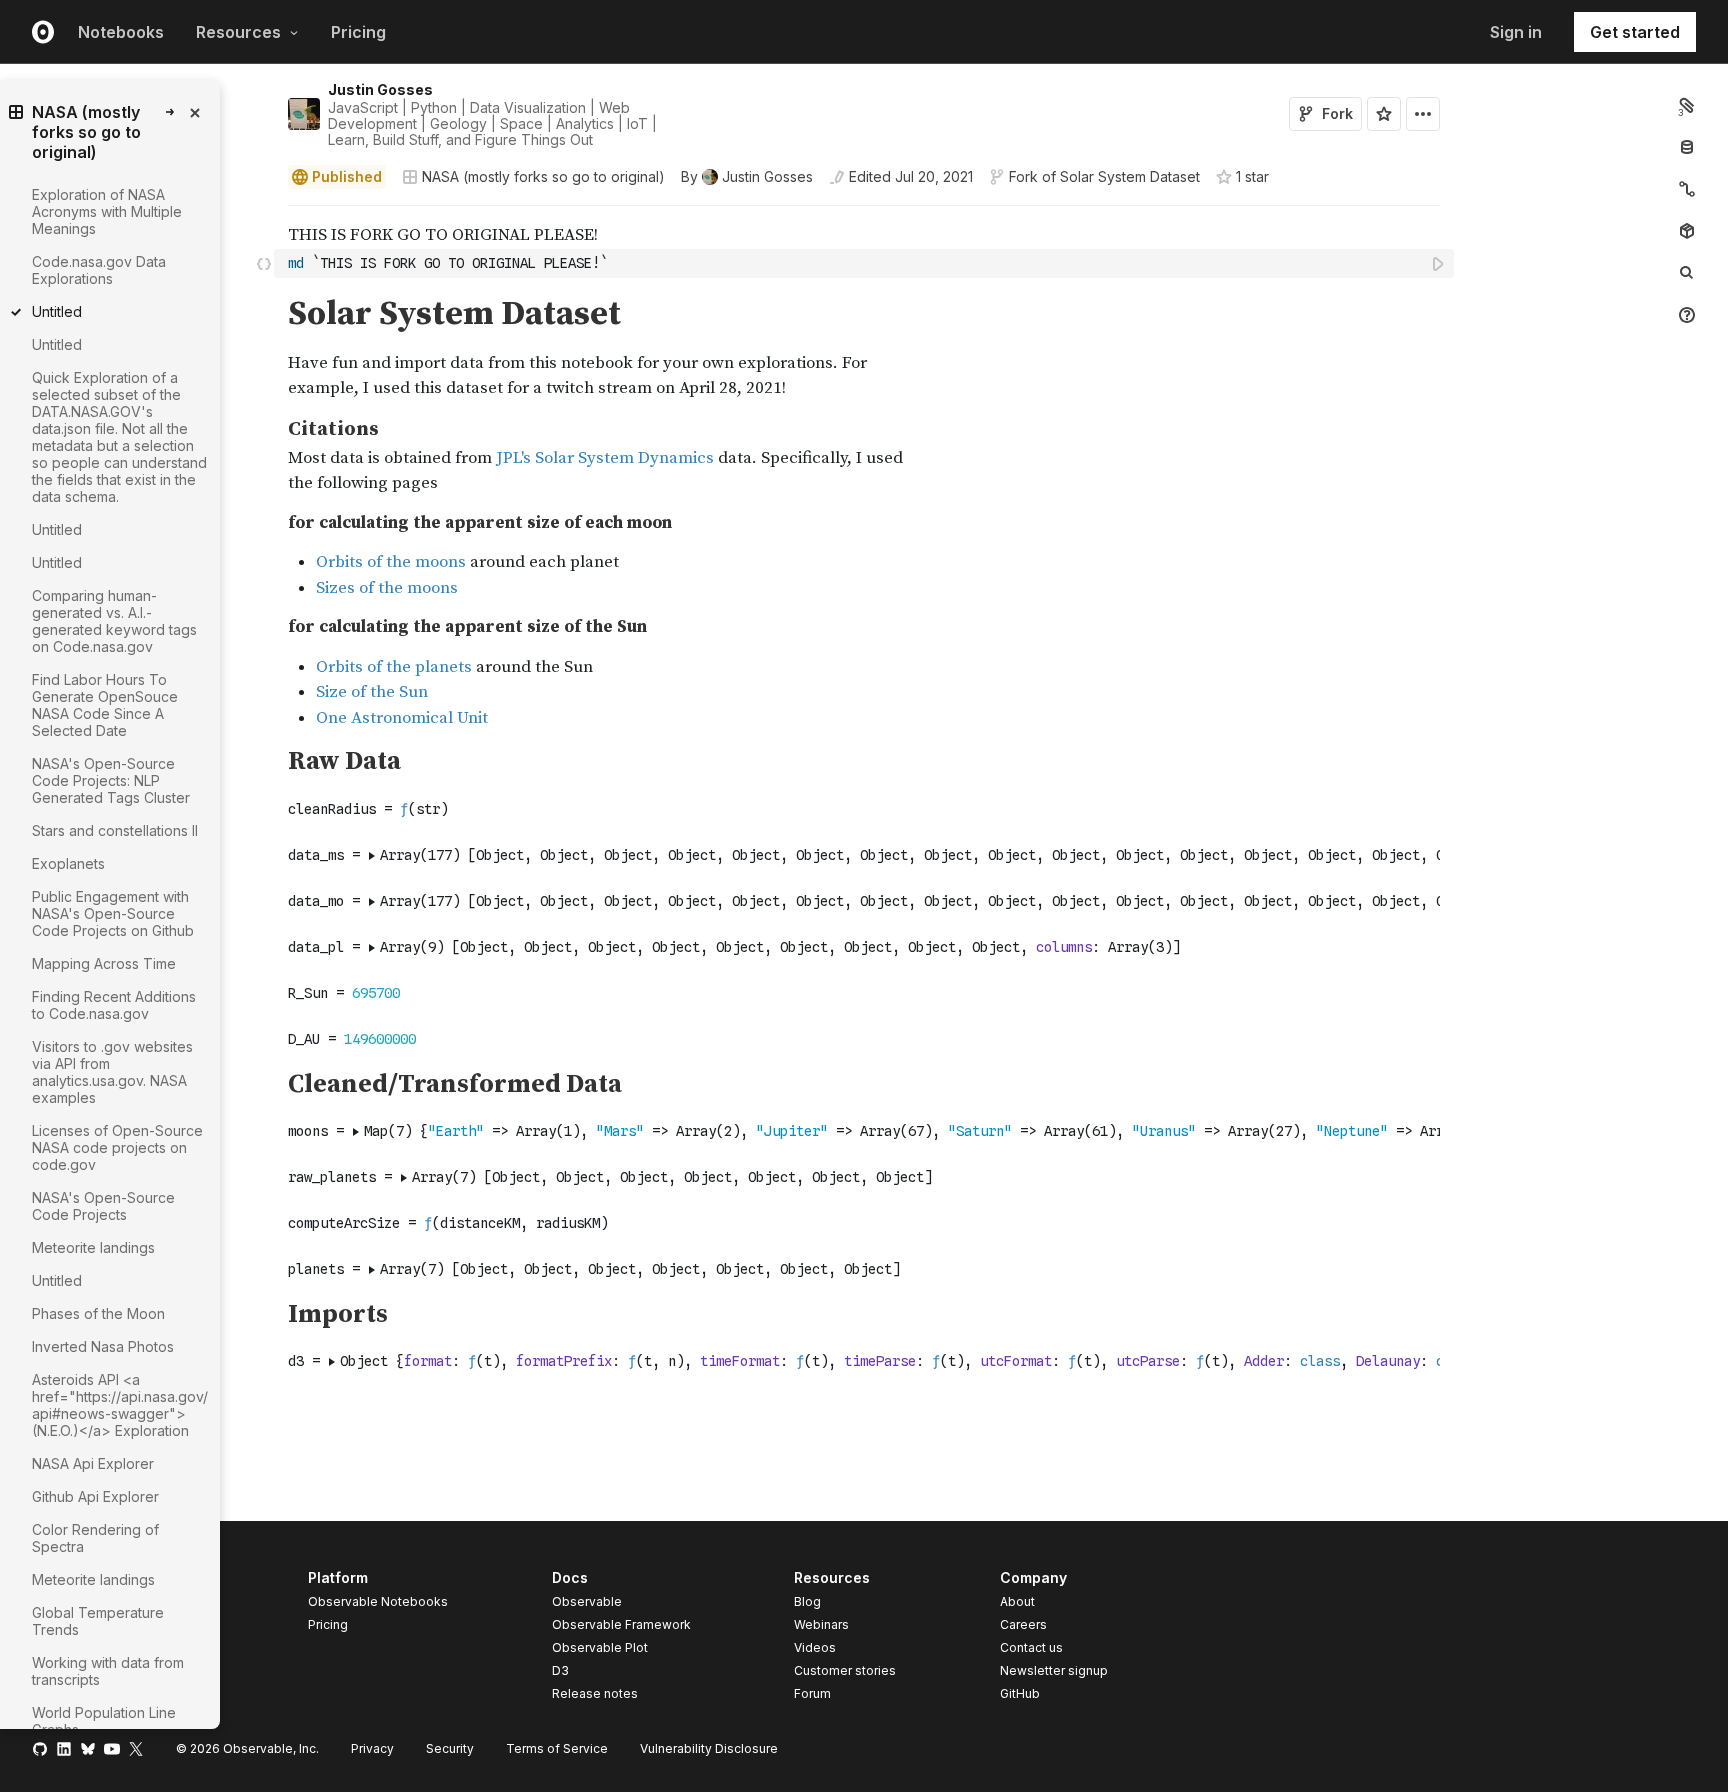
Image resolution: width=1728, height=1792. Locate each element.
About (1017, 1601)
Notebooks (121, 32)
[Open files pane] (1687, 105)
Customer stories (845, 1670)
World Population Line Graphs (104, 1721)
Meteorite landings (93, 1247)
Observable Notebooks (378, 1601)
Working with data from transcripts (108, 1671)
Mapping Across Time (104, 963)
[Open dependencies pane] (1687, 231)
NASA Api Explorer (93, 1463)
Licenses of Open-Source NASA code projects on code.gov (117, 1147)
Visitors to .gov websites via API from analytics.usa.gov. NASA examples (112, 1072)
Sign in (1516, 32)
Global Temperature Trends (98, 1621)
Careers (1023, 1624)
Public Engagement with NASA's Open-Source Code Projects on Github (113, 913)
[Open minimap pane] (1687, 189)
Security (450, 1748)
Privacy (372, 1748)
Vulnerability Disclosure (709, 1748)
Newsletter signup (1054, 1671)
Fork (1337, 113)
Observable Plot (600, 1647)
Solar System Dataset (1130, 176)
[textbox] (866, 263)
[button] (264, 214)
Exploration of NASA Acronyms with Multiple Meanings (107, 211)
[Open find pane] (1687, 273)
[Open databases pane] (1687, 147)
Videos (815, 1647)
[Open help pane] (1687, 315)
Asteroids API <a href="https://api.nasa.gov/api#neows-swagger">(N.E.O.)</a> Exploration (120, 1405)
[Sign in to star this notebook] (1384, 114)
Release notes (595, 1693)
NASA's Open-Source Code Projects (103, 1206)
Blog (807, 1601)
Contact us (1031, 1648)
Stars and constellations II (115, 830)
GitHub (1020, 1693)
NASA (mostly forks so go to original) (543, 176)
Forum (812, 1693)
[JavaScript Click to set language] (264, 263)
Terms (557, 1748)
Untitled (57, 344)
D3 (560, 1670)
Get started (1635, 32)
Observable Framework (621, 1624)
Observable (587, 1601)
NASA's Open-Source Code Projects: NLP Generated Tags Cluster (111, 780)
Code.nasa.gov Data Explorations (99, 270)
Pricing (358, 32)
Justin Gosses (380, 89)
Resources (238, 32)
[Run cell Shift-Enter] (1439, 263)
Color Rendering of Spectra (95, 1538)
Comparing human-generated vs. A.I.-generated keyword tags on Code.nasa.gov (114, 621)
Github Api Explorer (95, 1496)
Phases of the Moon (98, 1313)
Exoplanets (68, 863)
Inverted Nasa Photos (103, 1346)
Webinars (821, 1624)
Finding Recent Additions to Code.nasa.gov (114, 1005)
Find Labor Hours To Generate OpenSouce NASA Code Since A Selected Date (105, 705)
